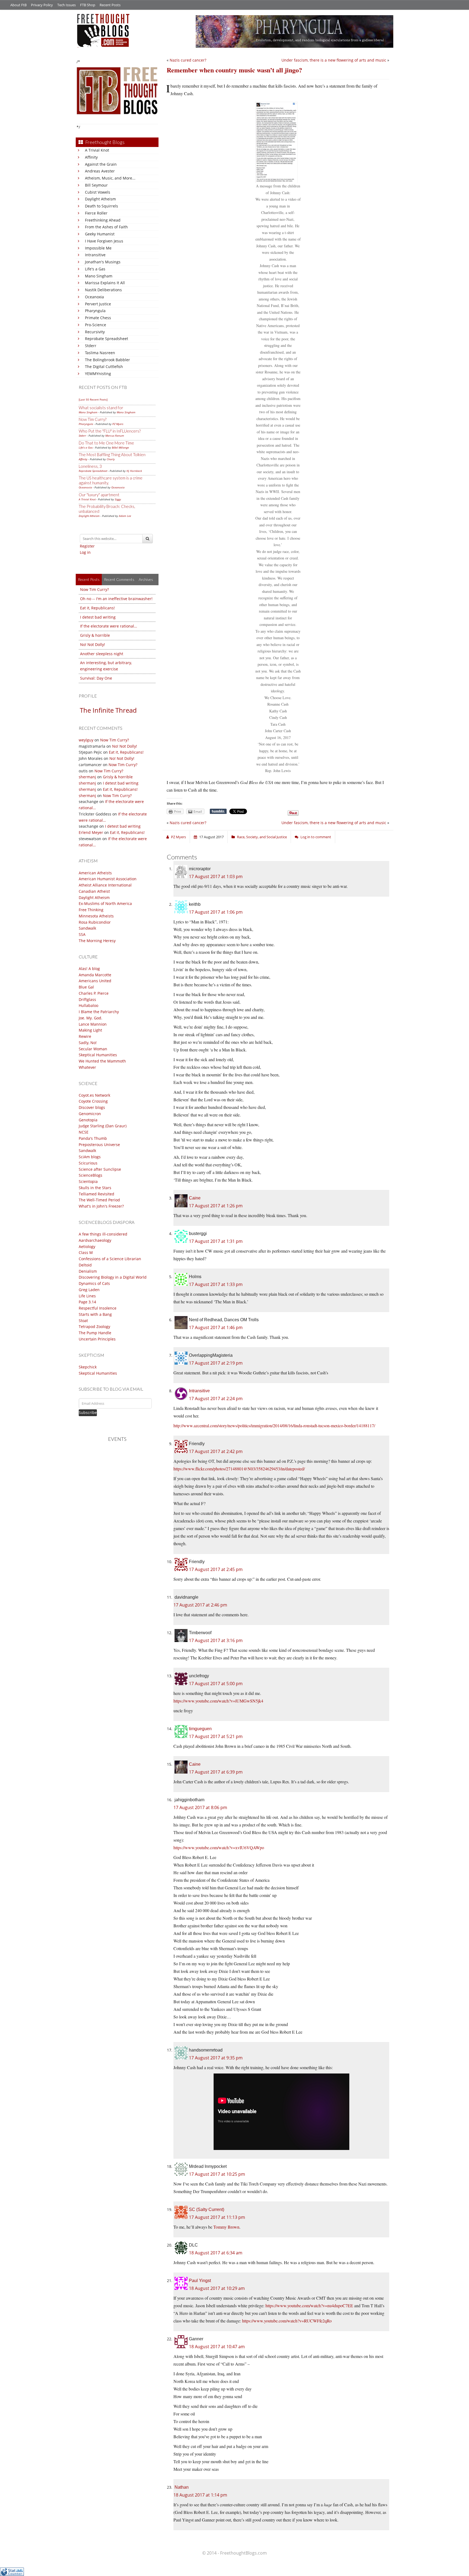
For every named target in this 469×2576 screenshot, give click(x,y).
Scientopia (88, 1181)
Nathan (182, 2487)
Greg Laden (89, 1290)
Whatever (87, 1067)
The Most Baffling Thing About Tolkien (112, 455)
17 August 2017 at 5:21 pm (216, 1736)
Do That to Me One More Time (106, 443)
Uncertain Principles (97, 1339)
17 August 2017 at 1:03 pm (216, 876)
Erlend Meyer (91, 832)
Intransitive (95, 255)
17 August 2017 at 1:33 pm (216, 1284)
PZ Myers (118, 424)
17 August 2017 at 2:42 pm (216, 1451)
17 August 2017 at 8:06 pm (200, 1807)
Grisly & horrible (95, 635)
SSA (82, 934)
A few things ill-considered (103, 1234)
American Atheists (95, 873)
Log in (85, 552)
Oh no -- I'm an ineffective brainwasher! (116, 599)
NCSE (84, 1132)
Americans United (95, 981)
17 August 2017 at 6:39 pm (216, 1772)
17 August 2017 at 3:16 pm (216, 1640)
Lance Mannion (93, 1024)
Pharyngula (95, 311)
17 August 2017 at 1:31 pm (216, 1241)
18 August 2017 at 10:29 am (217, 2288)
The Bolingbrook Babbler (107, 360)
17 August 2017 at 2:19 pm (216, 1363)
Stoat (83, 1321)
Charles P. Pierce (94, 993)
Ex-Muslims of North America (105, 903)
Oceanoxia (94, 297)
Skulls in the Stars (95, 1188)
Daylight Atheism (100, 199)
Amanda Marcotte (95, 975)
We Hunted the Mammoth (102, 1061)
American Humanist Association (108, 879)
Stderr (91, 346)
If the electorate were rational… (109, 626)
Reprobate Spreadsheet (107, 339)
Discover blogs (92, 1107)
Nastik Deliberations (103, 290)
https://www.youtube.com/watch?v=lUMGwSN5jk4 (218, 1701)
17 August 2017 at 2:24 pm (216, 1399)
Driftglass (87, 999)
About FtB (18, 5)
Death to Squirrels (102, 206)
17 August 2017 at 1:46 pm (216, 1327)
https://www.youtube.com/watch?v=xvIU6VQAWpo (219, 1847)
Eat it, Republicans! (97, 608)
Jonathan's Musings (103, 262)
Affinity (91, 157)
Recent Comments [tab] (119, 579)
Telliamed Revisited (96, 1194)
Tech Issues (66, 5)
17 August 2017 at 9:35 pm (216, 2058)
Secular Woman (93, 1049)
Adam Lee (125, 516)
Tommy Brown (226, 2227)
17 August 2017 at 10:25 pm (217, 2174)
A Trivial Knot (97, 150)
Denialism (88, 1271)
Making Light (90, 1030)
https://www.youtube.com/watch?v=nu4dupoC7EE (309, 2305)
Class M (86, 1252)
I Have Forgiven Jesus (104, 241)
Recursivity (95, 332)
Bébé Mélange (120, 447)
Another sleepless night (102, 654)
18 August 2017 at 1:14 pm (200, 2495)
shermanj (87, 777)
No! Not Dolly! (93, 644)
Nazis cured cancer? (188, 60)
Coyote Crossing (93, 1101)
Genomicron (90, 1114)
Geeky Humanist (100, 234)
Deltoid (85, 1265)
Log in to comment (316, 837)
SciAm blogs (90, 1157)
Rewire (85, 1036)
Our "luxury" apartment (99, 495)
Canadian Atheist (94, 891)
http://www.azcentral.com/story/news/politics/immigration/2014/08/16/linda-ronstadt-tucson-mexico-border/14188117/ (274, 1425)
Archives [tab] (146, 579)
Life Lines (87, 1296)
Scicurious (88, 1163)
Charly (111, 459)
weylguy (86, 740)
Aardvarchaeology (95, 1240)
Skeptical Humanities (98, 1055)
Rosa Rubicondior (95, 922)
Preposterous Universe (99, 1145)
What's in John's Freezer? (101, 1206)
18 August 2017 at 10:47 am (217, 2347)
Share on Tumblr (218, 811)
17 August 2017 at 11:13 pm (217, 2217)
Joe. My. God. (91, 1018)
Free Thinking (91, 910)
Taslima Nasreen (100, 353)
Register (87, 546)
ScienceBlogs (91, 1175)
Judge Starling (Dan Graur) (103, 1126)
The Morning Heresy (97, 941)
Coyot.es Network (94, 1095)
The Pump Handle (95, 1333)
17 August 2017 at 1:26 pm (216, 1206)
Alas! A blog (89, 969)
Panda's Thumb (93, 1138)
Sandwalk (87, 928)
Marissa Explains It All (105, 283)
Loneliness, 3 (90, 466)
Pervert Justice (98, 304)
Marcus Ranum (115, 436)
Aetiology (87, 1247)
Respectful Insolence (98, 1308)
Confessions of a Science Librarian (110, 1259)
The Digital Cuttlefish (104, 367)
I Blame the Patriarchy (99, 1012)
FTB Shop (88, 5)
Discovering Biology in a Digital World (113, 1277)
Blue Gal (86, 987)
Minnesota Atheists (96, 916)
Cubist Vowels (98, 192)
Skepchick (88, 1367)
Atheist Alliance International (105, 885)
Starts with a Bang (95, 1314)
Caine (195, 1198)
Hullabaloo (88, 1005)
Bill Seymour (96, 185)
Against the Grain (101, 164)
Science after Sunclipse (100, 1169)
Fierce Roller (96, 213)
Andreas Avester (100, 171)
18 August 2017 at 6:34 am (216, 2253)
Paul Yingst (200, 2281)
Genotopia (88, 1120)
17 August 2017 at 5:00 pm (216, 1684)
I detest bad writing (98, 617)
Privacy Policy (42, 5)
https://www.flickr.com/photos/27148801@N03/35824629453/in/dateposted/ (239, 1469)
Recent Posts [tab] (89, 579)
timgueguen (200, 1729)
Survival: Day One (96, 678)
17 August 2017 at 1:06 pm (216, 912)
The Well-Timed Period (99, 1200)
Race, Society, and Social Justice (262, 837)
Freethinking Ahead (103, 220)
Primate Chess (98, 318)
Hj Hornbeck (134, 471)
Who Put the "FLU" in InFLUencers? (110, 431)
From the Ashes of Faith (106, 227)
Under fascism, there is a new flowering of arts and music (334, 60)
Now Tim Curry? (93, 419)
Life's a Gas (95, 269)
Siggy (118, 499)
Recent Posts (110, 5)
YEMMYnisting (98, 374)
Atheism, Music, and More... (110, 178)
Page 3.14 (87, 1302)
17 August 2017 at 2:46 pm (200, 1605)
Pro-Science (96, 325)
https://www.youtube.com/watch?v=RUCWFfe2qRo (287, 2321)
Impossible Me (98, 248)
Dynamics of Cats (94, 1283)
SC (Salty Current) (207, 2209)
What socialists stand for (101, 408)
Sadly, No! (88, 1043)
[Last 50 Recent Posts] (93, 399)
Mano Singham (99, 276)
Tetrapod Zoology (94, 1327)
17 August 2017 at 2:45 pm (216, 1569)
